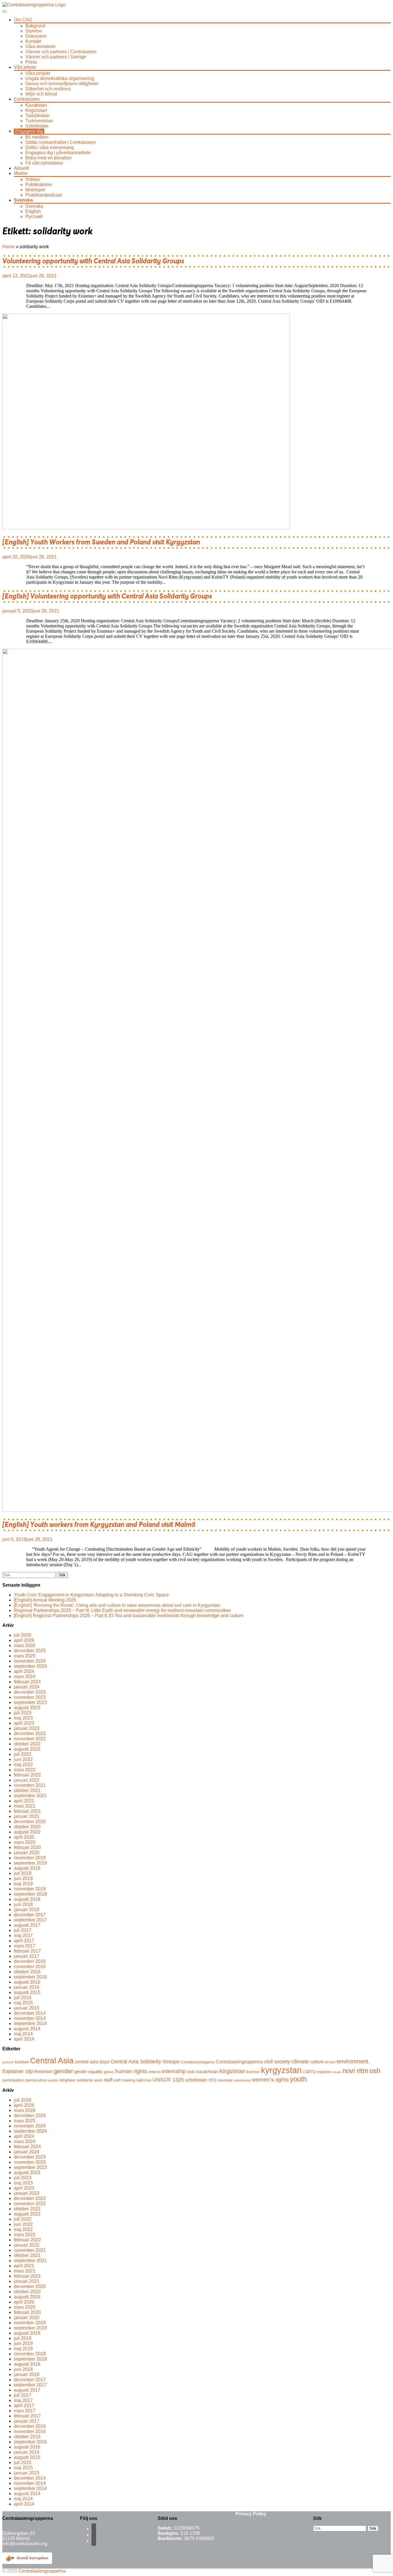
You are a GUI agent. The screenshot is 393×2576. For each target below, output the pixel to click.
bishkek (22, 2062)
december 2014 (30, 2013)
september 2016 (30, 1977)
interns (155, 2072)
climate (300, 2061)
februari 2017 (27, 1951)
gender (63, 2071)
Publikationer (39, 185)
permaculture (36, 2080)
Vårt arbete (25, 67)
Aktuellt (21, 168)
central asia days (92, 2062)
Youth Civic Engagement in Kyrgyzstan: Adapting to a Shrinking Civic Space (91, 1595)
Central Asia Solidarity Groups (145, 2062)
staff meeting (124, 2080)
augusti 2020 (27, 1832)
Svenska (23, 200)
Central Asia (52, 2060)
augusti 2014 (27, 2029)
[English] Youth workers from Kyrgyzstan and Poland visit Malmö (99, 1525)
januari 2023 (27, 1728)
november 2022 (30, 1739)
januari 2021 (27, 1816)
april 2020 (24, 1837)
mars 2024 (25, 1677)
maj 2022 (23, 1765)
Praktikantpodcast (44, 195)
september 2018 (30, 1894)
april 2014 (24, 2039)
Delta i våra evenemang (50, 147)
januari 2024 (27, 1687)
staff (108, 2080)
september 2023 (30, 1702)
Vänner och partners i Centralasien (61, 52)
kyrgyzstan (281, 2070)
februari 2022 (27, 1775)
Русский (34, 216)
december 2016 (30, 1961)
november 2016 (30, 1967)
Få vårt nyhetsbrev (44, 163)
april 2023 (24, 1723)
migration (324, 2072)
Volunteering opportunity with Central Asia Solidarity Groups (93, 261)
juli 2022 (23, 1754)
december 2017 (30, 1915)
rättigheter (67, 2080)
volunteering (242, 2080)
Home (8, 247)
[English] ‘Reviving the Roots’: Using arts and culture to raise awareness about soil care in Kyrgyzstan (117, 1605)
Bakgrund (35, 26)
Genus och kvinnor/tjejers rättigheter (62, 84)
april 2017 (24, 1941)
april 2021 (24, 1801)
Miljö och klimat (41, 94)
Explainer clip (18, 2071)
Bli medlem (37, 137)
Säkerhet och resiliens (48, 89)
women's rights (270, 2079)
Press (31, 62)
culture (317, 2062)
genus (109, 2072)
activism (8, 2062)
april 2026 (24, 1640)
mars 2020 (25, 1842)
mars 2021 (25, 1806)
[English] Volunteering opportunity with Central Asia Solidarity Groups (107, 596)
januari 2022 (27, 1780)
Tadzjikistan (37, 116)
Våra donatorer (41, 46)
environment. (353, 2061)
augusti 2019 (27, 1868)
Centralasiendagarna (198, 2062)
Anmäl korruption (32, 2558)
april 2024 (24, 1671)
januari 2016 (27, 1987)
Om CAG (23, 20)
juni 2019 (23, 1878)
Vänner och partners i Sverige (56, 57)
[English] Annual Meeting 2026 (45, 1600)
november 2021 (30, 1785)
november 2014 (30, 2018)
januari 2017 (27, 1956)
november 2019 (30, 1858)
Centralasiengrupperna (239, 2062)
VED (212, 2080)
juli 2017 (23, 1930)
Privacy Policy (251, 2514)
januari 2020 (27, 1853)
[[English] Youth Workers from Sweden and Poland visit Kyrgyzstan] (146, 528)
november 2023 (30, 1697)
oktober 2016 (27, 1972)
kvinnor (253, 2072)
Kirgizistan (36, 110)
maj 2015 (23, 2003)
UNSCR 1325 (168, 2080)
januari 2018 (27, 1910)
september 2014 (30, 2023)
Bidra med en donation (48, 158)
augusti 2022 (27, 1749)
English (33, 211)
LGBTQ (309, 2072)
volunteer (225, 2080)
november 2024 (30, 1661)
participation (13, 2080)
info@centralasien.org (25, 2544)
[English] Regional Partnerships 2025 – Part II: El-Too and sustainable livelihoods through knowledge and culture (129, 1616)
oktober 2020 (27, 1827)
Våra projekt (38, 73)
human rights (131, 2071)
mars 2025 (25, 1656)
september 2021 (30, 1796)
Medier (21, 173)
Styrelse (34, 31)
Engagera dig (29, 131)
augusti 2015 (27, 1992)
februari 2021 (27, 1811)
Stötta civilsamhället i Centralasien (61, 142)
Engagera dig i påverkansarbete (58, 153)
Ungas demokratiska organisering (60, 78)
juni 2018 (23, 1904)
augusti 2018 (27, 1899)
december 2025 (30, 1651)
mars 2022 (25, 1770)
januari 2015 (27, 2008)
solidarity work (90, 2080)
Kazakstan (36, 105)
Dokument (36, 36)
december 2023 (30, 1692)
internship (174, 2071)
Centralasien (27, 99)
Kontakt (33, 41)
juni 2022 (23, 1759)
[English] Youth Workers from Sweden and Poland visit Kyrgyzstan (101, 542)
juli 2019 (23, 1873)
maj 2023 (23, 1718)
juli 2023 (23, 1713)
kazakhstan (207, 2072)
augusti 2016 (27, 1982)
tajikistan (144, 2080)
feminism (43, 2071)
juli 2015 (23, 1998)
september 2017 (30, 1920)
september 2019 (30, 1863)
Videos (33, 179)
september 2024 (30, 1666)
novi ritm (355, 2071)
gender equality (88, 2072)
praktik (53, 2080)
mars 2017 (25, 1946)
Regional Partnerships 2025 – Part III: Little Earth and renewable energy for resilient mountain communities (122, 1610)
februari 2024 (27, 1682)
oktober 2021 (27, 1790)
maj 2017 (23, 1935)
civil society (277, 2062)
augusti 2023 (27, 1708)
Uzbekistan (37, 126)
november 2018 (30, 1889)
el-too (330, 2062)
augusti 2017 (27, 1925)
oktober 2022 (27, 1744)
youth (298, 2079)
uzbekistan (196, 2080)
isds (191, 2072)
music (337, 2072)
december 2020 (30, 1822)
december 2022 (30, 1733)
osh (375, 2071)
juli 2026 (23, 1635)
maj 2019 (23, 1884)
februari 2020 (27, 1847)
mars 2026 (25, 1645)
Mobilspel (35, 190)
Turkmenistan (39, 121)
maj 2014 (23, 2034)
